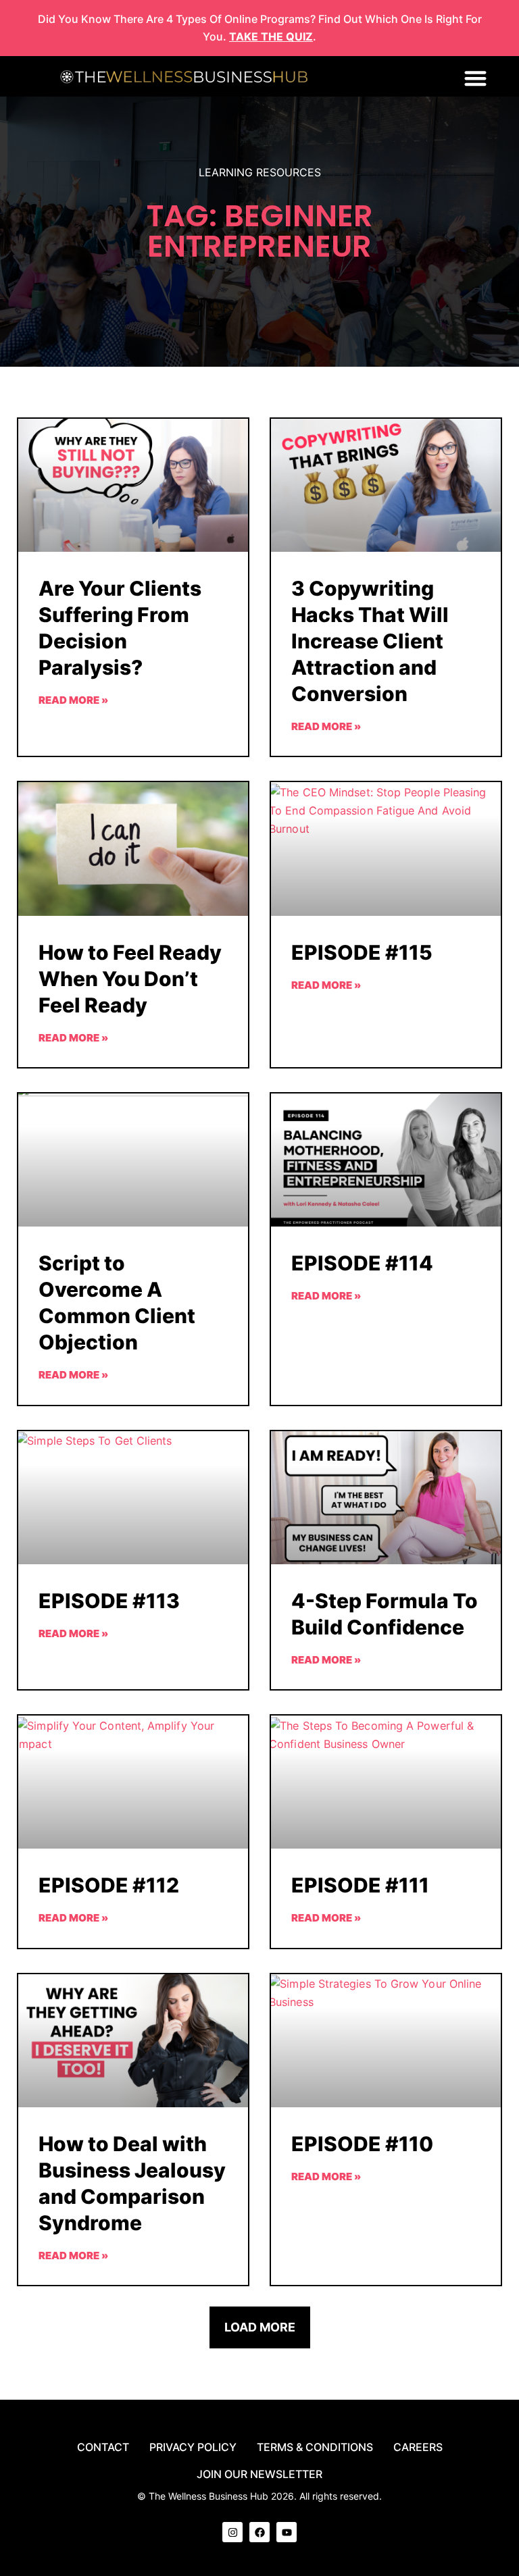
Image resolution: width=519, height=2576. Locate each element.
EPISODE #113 (109, 1601)
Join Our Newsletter (259, 2474)
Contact (103, 2447)
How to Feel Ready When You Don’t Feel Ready (130, 979)
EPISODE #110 (362, 2144)
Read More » (73, 700)
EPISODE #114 (362, 1263)
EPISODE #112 (109, 1885)
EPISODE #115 (362, 952)
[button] (475, 78)
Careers (418, 2447)
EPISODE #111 (360, 1885)
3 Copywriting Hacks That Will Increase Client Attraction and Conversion (370, 641)
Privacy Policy (193, 2447)
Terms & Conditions (315, 2447)
